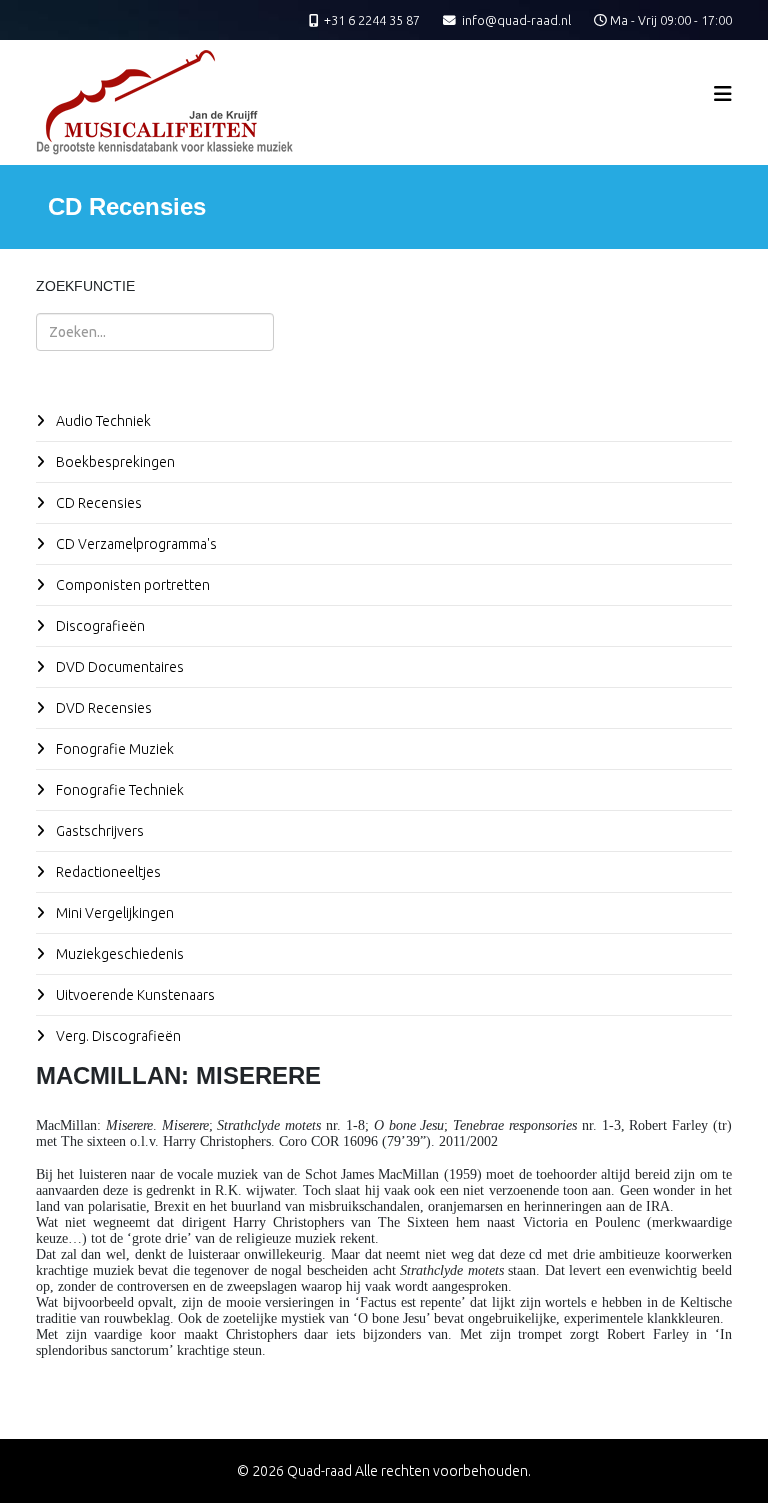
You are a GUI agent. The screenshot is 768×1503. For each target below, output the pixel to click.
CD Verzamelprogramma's (135, 544)
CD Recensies (97, 503)
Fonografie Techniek (118, 790)
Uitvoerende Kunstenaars (134, 995)
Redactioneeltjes (107, 872)
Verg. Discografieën (117, 1036)
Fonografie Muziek (113, 749)
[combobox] (155, 332)
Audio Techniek (102, 421)
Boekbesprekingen (114, 462)
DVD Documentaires (118, 667)
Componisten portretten (131, 585)
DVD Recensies (102, 708)
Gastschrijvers (98, 831)
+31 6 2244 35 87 (372, 20)
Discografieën (99, 626)
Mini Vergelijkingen (113, 913)
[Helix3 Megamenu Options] (723, 93)
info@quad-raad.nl (516, 20)
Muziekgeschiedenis (118, 954)
